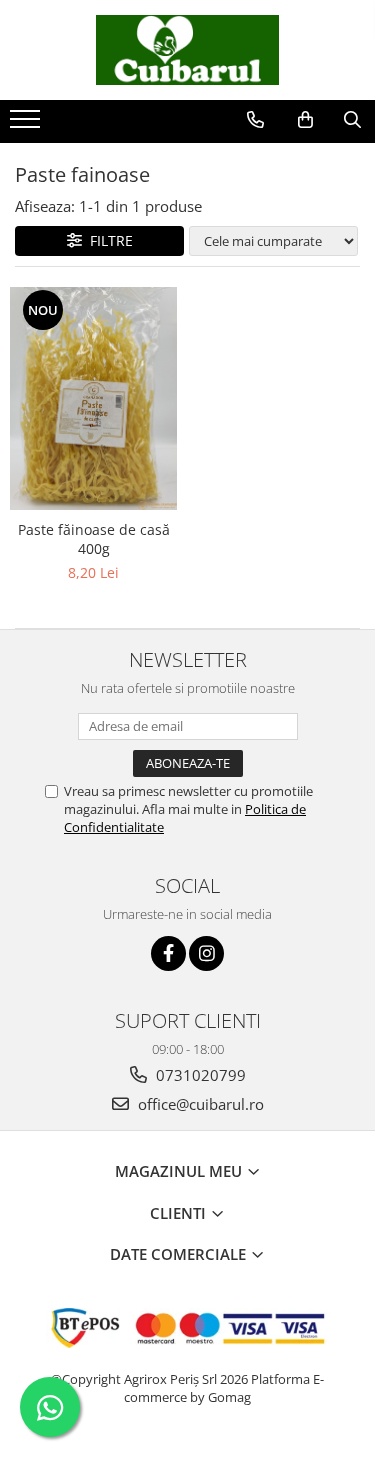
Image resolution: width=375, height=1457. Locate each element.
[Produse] (27, 125)
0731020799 (199, 1075)
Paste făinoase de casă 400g (94, 539)
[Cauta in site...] (352, 120)
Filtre (107, 240)
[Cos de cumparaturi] (305, 120)
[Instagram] (206, 953)
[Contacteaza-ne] (255, 120)
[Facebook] (168, 953)
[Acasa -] (188, 50)
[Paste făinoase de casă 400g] (94, 399)
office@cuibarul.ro (199, 1104)
